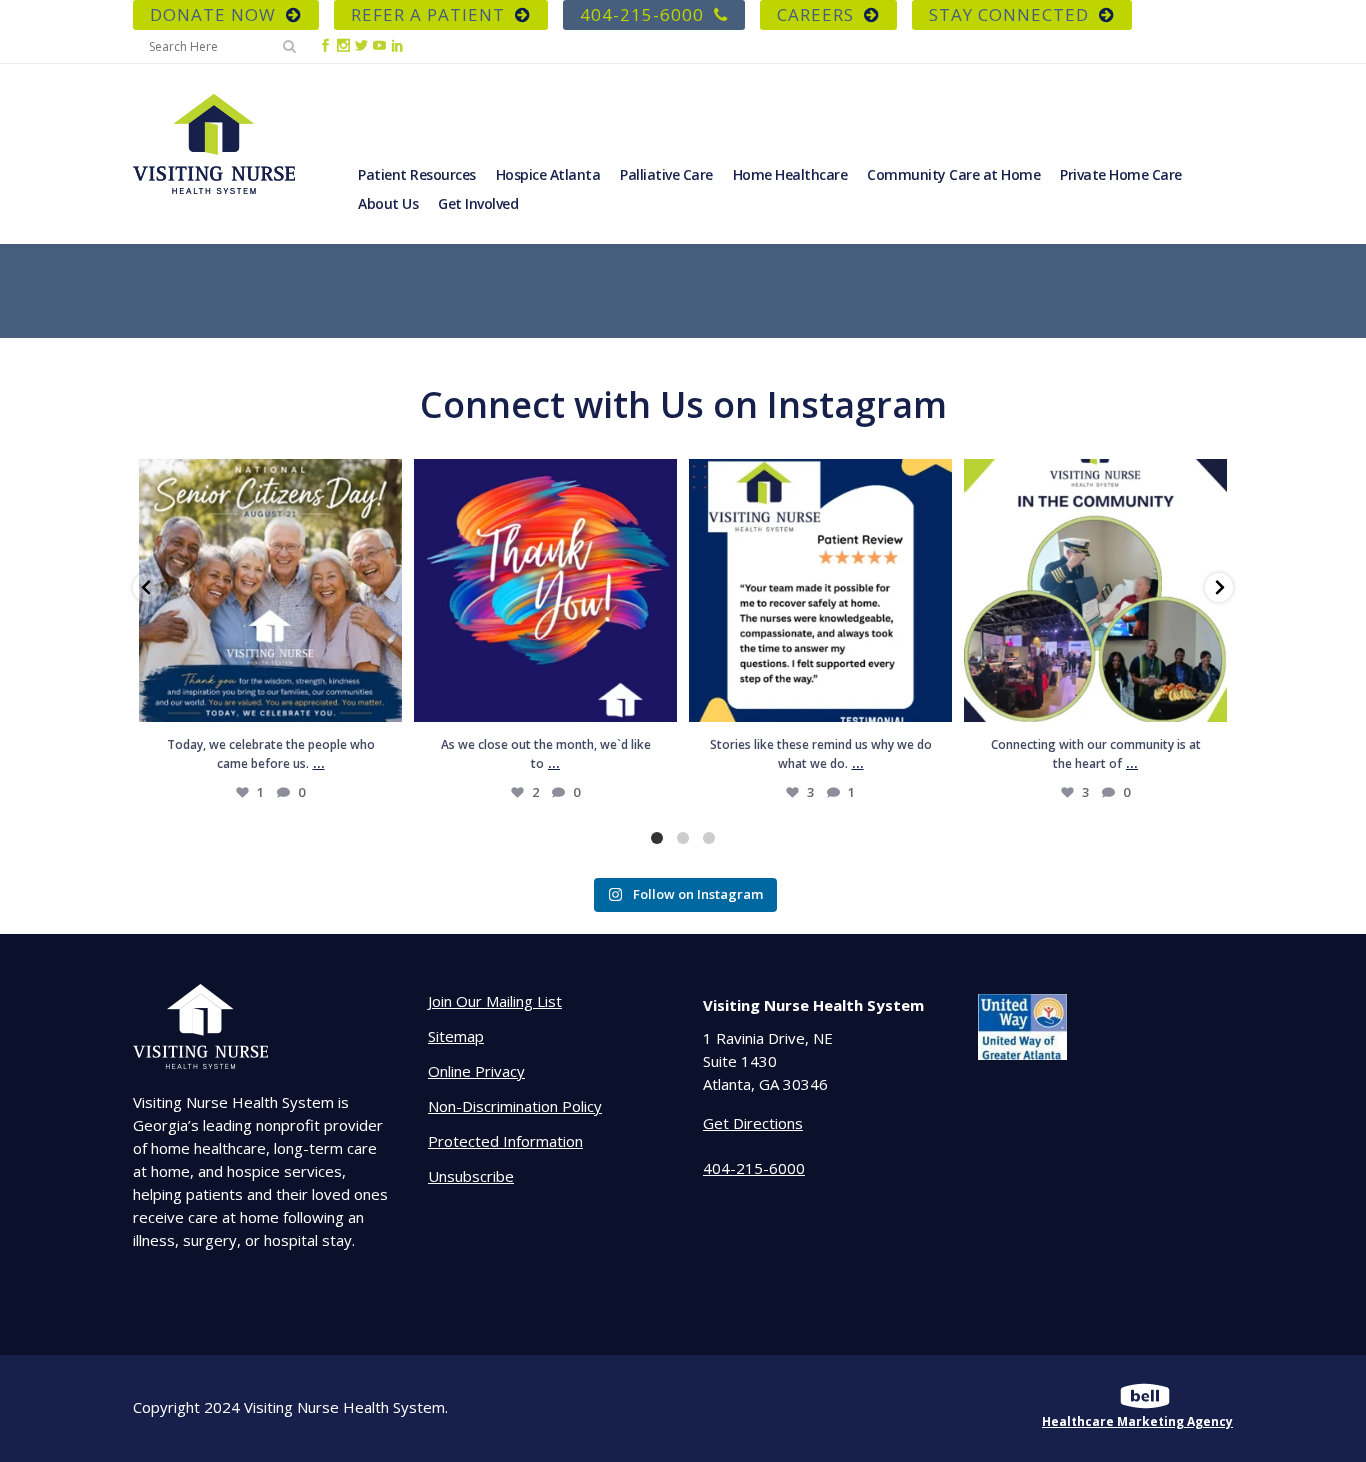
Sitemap (456, 1036)
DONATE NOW (213, 14)
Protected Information (505, 1141)
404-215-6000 (642, 14)
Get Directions (753, 1123)
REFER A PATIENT (428, 14)
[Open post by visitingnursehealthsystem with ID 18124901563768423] (1095, 590)
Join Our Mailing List (495, 1001)
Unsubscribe (471, 1176)
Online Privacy (476, 1071)
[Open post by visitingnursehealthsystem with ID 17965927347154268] (820, 590)
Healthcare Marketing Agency (1137, 1421)
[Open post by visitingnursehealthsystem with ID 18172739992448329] (270, 590)
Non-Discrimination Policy (515, 1106)
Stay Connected (1009, 14)
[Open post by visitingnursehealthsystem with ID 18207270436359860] (545, 590)
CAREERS (815, 14)
